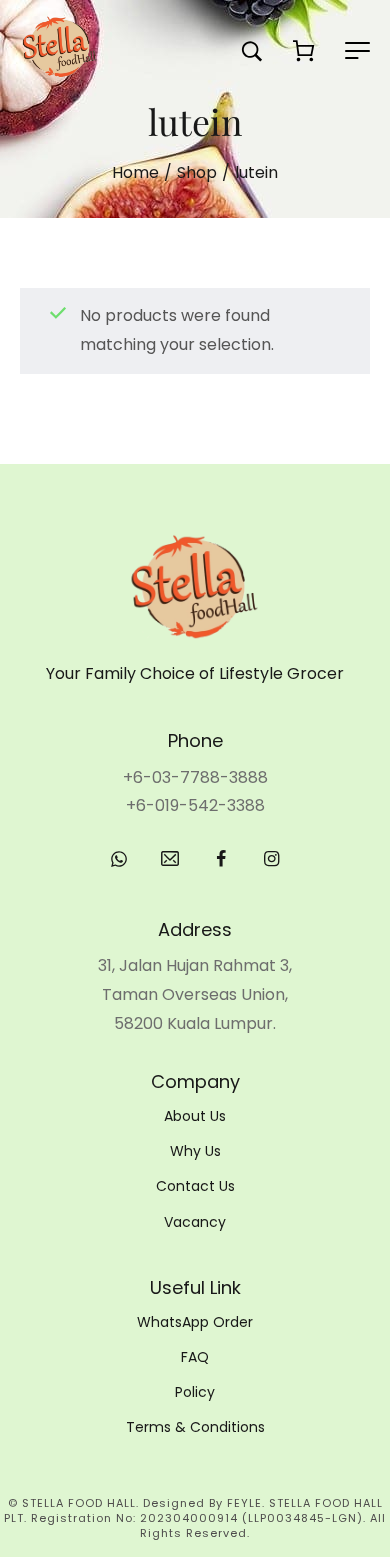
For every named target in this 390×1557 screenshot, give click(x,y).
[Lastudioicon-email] (170, 859)
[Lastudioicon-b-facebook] (221, 859)
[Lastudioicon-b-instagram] (272, 859)
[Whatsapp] (119, 859)
